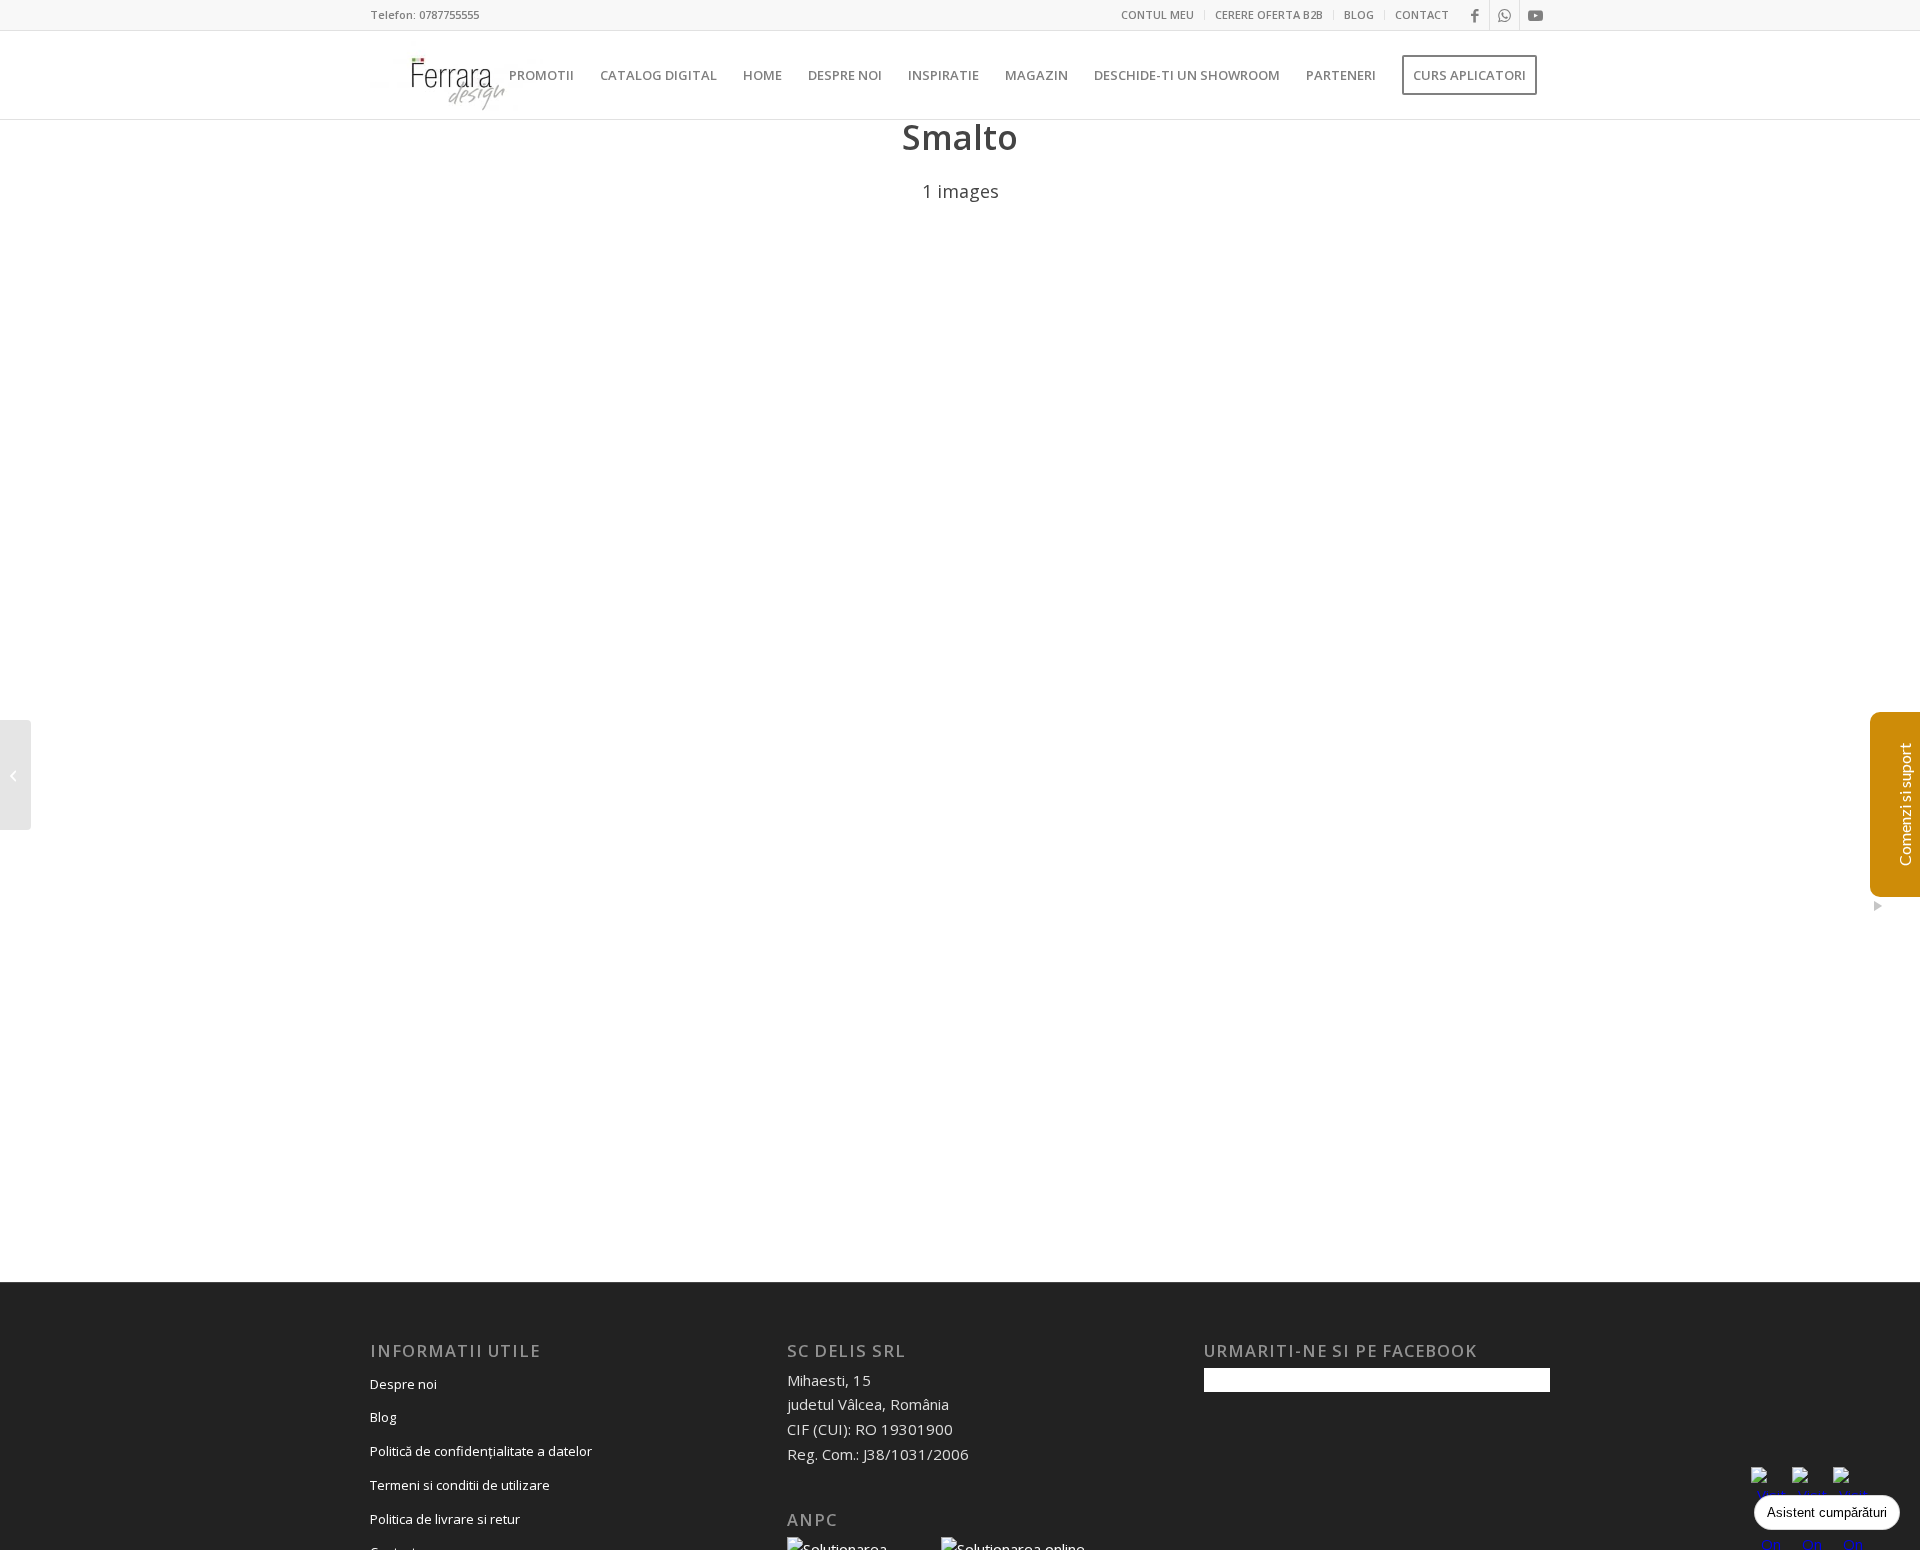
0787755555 (449, 14)
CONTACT (1422, 14)
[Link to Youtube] (1535, 15)
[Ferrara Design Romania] (456, 75)
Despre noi (403, 1384)
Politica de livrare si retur (445, 1519)
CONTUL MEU (1157, 14)
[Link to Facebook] (1474, 15)
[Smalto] (15, 775)
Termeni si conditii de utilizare (460, 1485)
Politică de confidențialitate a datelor (481, 1451)
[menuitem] (1158, 15)
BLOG (1359, 14)
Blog (383, 1417)
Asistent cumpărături (1827, 1512)
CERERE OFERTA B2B (1269, 14)
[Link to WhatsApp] (1504, 15)
